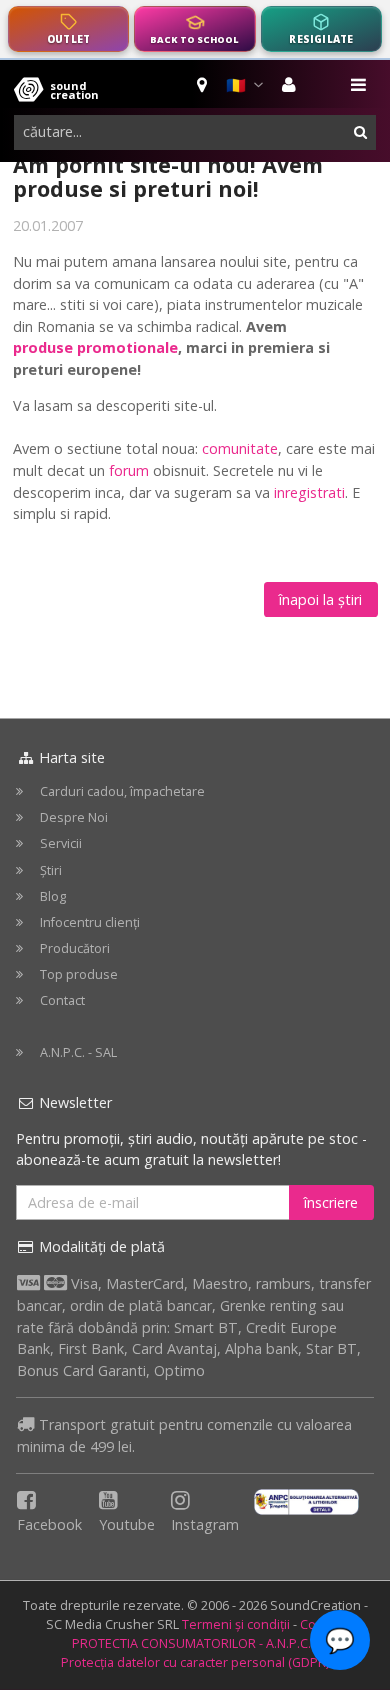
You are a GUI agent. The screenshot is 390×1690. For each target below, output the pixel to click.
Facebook (49, 1524)
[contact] (203, 85)
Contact (62, 1000)
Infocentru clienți (90, 922)
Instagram (205, 1524)
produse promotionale (95, 347)
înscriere (331, 1202)
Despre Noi (74, 817)
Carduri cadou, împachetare (122, 791)
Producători (75, 948)
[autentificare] (291, 85)
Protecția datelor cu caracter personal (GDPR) (195, 1662)
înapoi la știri (320, 599)
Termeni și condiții (236, 1624)
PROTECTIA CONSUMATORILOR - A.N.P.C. (191, 1643)
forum (129, 470)
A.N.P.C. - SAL (78, 1052)
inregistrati (309, 492)
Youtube (127, 1524)
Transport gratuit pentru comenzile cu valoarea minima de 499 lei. (184, 1435)
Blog (53, 896)
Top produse (79, 974)
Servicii (61, 843)
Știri (51, 870)
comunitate (240, 448)
